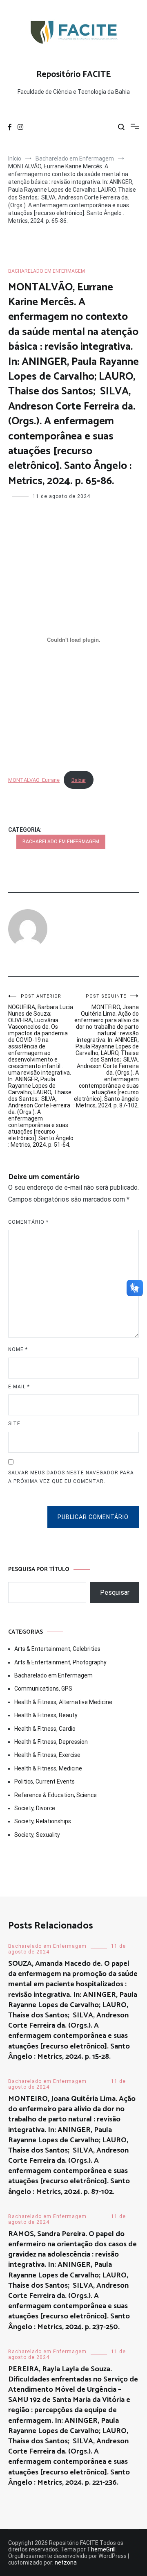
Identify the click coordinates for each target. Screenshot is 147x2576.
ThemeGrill (101, 2549)
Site (14, 1424)
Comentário (28, 1222)
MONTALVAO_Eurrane (34, 780)
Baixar (79, 780)
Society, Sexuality (37, 1835)
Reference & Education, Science (56, 1795)
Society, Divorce (35, 1808)
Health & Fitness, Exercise (47, 1755)
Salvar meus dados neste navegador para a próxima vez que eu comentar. (71, 1477)
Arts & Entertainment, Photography (60, 1662)
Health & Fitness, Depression (51, 1742)
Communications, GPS (43, 1689)
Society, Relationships (43, 1821)
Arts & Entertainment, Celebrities (57, 1649)
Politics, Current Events (45, 1781)
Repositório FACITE (74, 75)
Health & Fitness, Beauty (46, 1715)
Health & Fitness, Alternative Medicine (63, 1702)
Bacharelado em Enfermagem (47, 271)
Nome (18, 1349)
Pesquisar (115, 1592)
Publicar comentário (93, 1517)
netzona (66, 2562)
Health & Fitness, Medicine (48, 1768)
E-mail (19, 1387)
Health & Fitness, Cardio (45, 1729)
